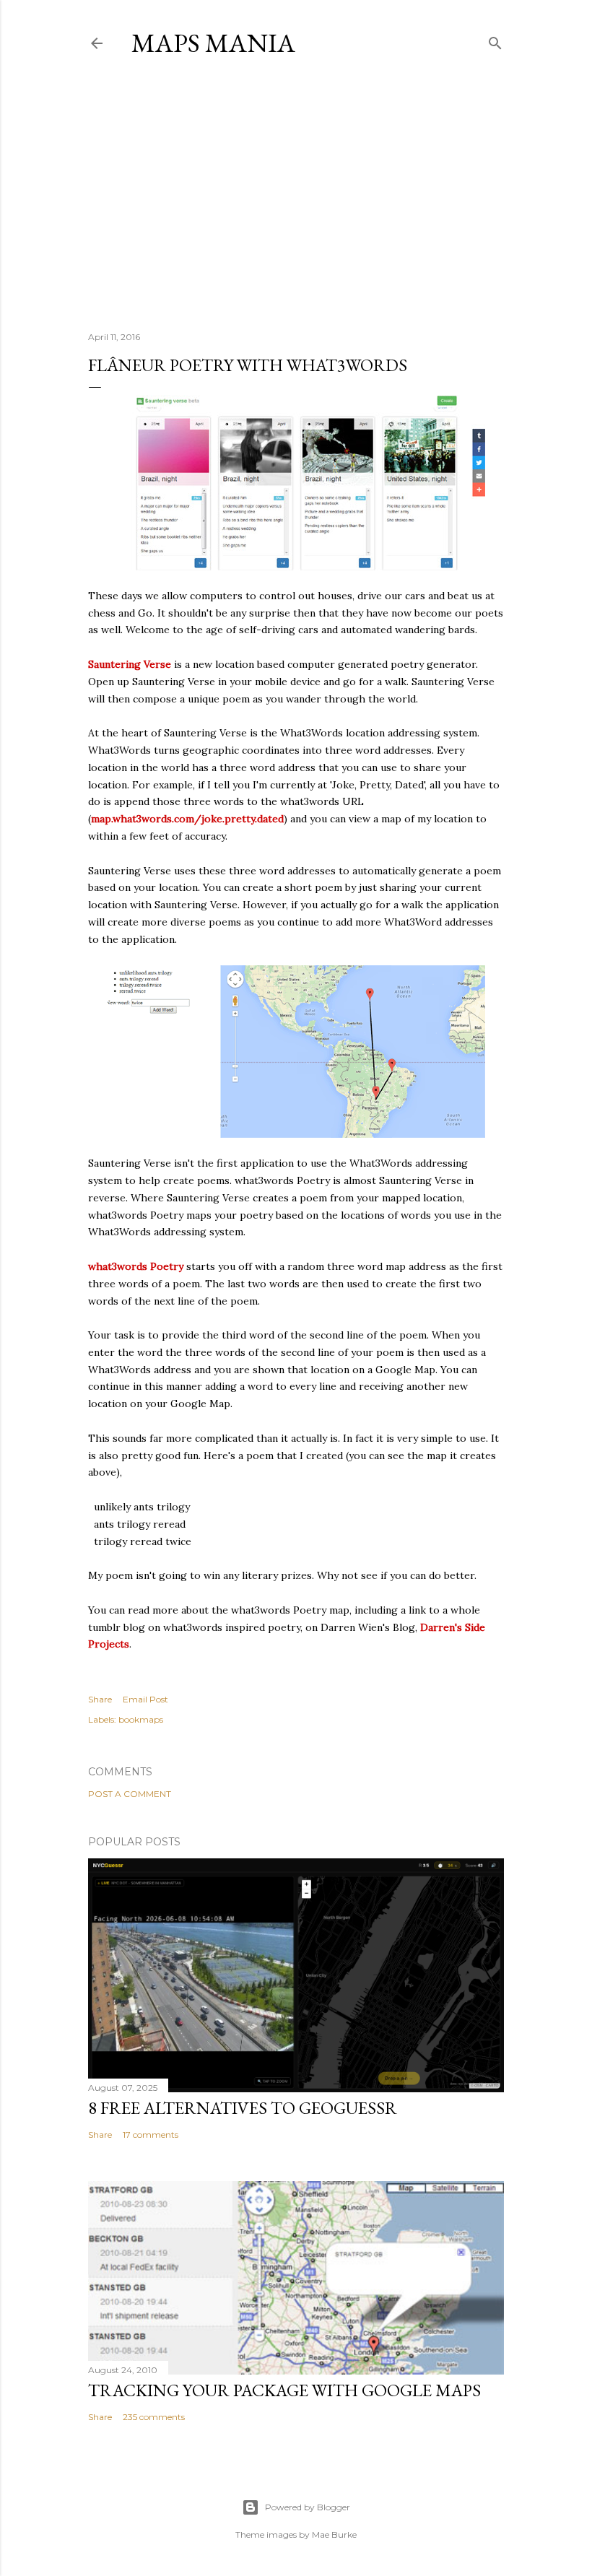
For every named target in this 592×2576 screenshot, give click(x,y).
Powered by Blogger (308, 2507)
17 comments (151, 2135)
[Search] (495, 40)
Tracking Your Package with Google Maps (284, 2390)
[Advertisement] (296, 194)
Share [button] (100, 1699)
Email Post (145, 1699)
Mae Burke (334, 2534)
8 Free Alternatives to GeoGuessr (243, 2108)
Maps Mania (213, 43)
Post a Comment (130, 1794)
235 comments (154, 2417)
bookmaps (141, 1719)
